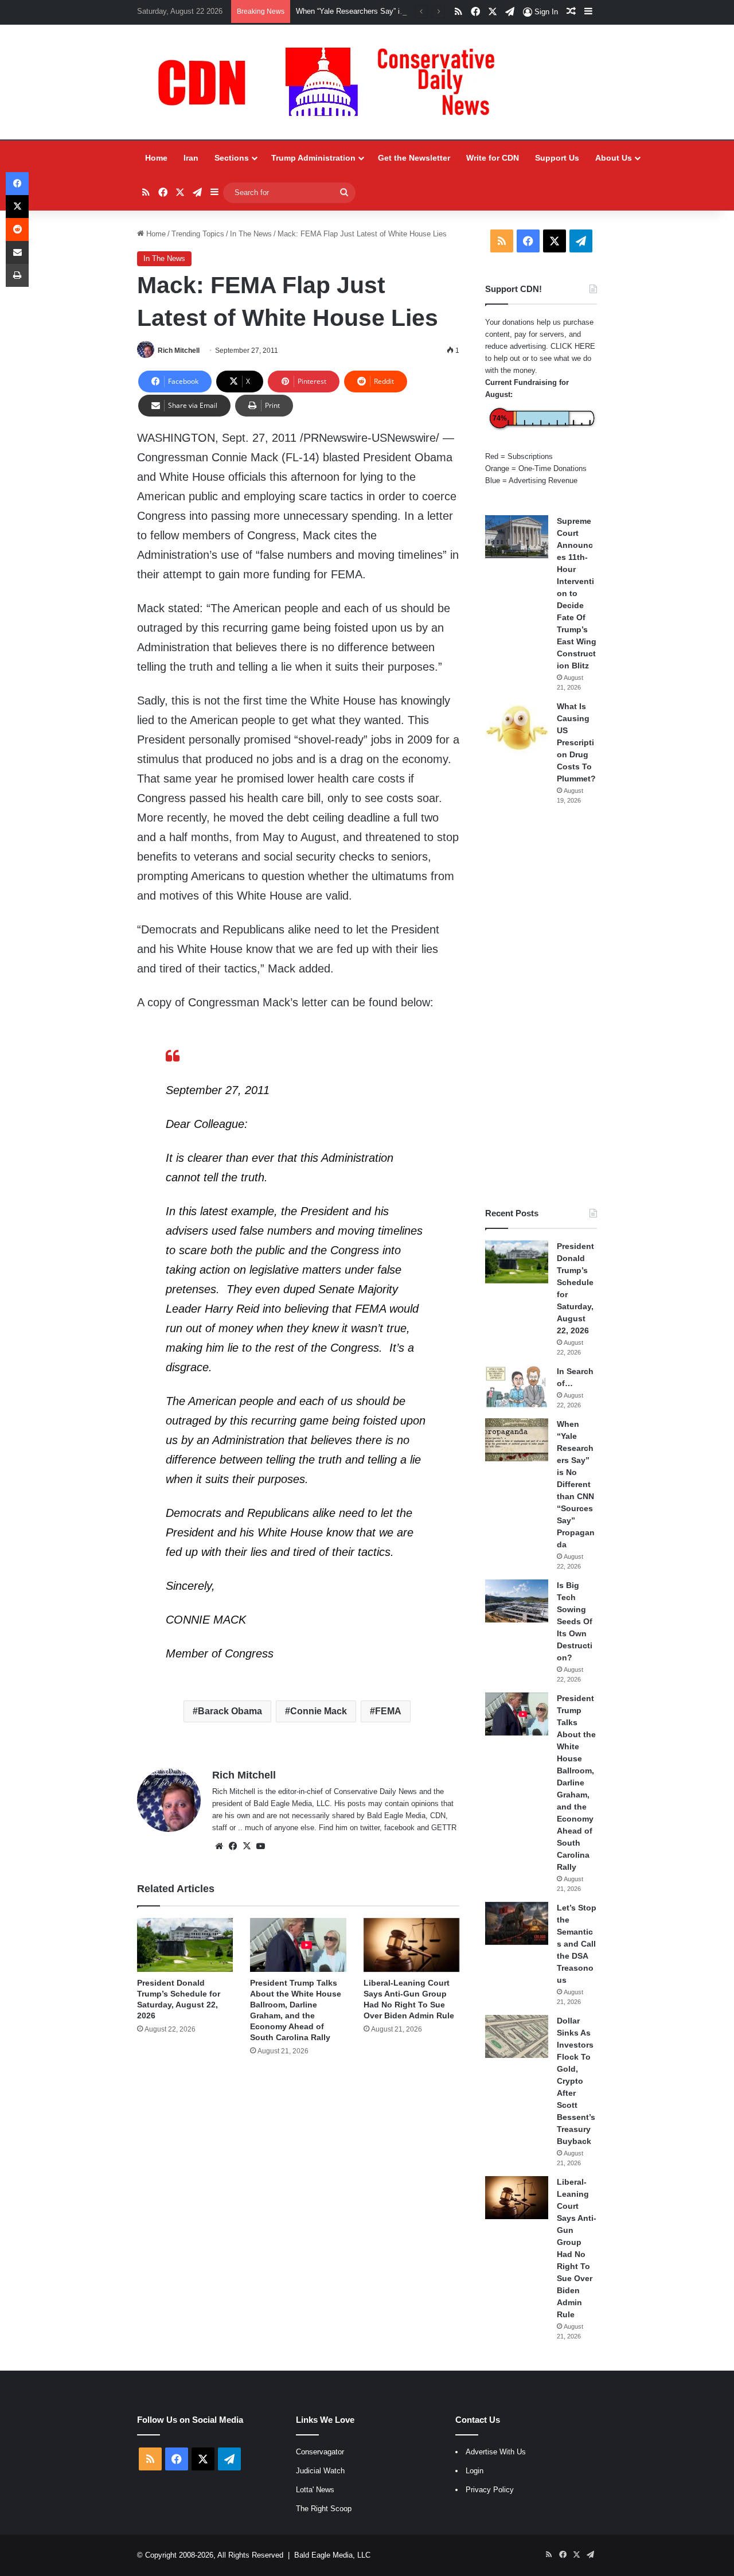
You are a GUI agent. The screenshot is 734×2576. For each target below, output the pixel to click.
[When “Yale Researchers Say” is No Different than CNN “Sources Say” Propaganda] (517, 1440)
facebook (399, 1828)
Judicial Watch (320, 2471)
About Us (614, 158)
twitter (370, 1828)
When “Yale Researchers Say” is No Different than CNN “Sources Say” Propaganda (576, 1484)
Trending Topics (198, 234)
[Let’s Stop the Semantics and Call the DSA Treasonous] (517, 1923)
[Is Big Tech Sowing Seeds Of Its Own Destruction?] (517, 1601)
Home (156, 158)
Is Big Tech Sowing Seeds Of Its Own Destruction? (575, 1621)
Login (475, 2471)
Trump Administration (313, 158)
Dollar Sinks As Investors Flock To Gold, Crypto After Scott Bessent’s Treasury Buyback (576, 2081)
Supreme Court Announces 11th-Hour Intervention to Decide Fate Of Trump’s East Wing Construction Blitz (577, 593)
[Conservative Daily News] (332, 82)
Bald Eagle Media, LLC (332, 2555)
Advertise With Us (496, 2452)
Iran (191, 158)
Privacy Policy (490, 2490)
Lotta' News (315, 2490)
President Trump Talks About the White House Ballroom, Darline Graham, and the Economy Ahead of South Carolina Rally (576, 1783)
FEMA (388, 1711)
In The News (251, 234)
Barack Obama (230, 1711)
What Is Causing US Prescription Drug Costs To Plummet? (576, 742)
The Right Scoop (324, 2509)
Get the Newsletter (414, 158)
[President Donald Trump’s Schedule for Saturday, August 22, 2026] (185, 1945)
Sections (232, 158)
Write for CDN (493, 158)
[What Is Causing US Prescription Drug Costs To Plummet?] (517, 728)
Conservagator (320, 2452)
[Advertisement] (541, 1006)
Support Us (557, 158)
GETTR (444, 1828)
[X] (247, 1846)
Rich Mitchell (179, 351)
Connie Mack (319, 1711)
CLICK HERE (573, 346)
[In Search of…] (517, 1387)
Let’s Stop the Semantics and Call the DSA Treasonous (577, 1944)
